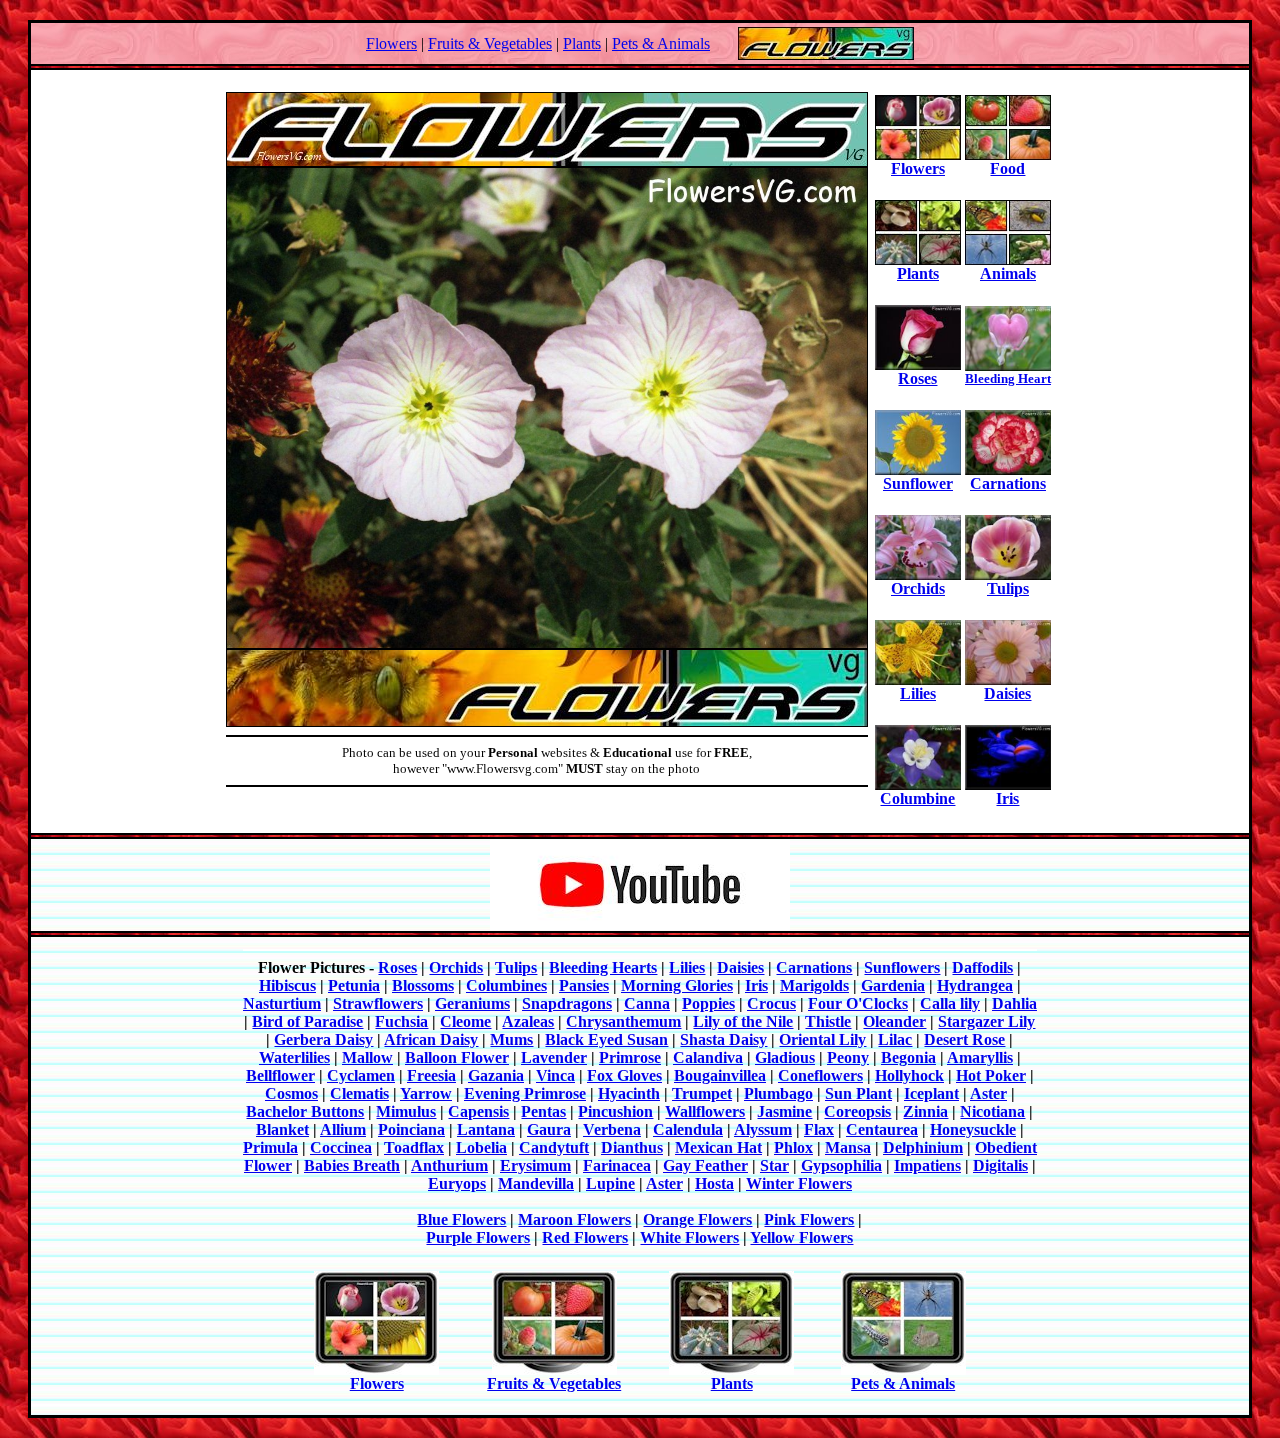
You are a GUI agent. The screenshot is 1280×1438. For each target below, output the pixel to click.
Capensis (478, 1111)
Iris (1007, 798)
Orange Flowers (697, 1219)
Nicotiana (992, 1111)
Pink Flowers (809, 1219)
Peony (848, 1057)
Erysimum (535, 1165)
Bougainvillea (720, 1075)
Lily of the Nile (743, 1021)
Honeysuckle (973, 1129)
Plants (582, 43)
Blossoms (423, 985)
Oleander (894, 1021)
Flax (819, 1129)
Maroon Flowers (574, 1219)
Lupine (610, 1183)
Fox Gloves (624, 1075)
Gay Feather (705, 1165)
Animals (1008, 273)
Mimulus (406, 1111)
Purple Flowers (478, 1237)
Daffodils (982, 967)
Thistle (828, 1021)
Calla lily (950, 1003)
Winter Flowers (799, 1183)
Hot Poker (991, 1075)
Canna (647, 1003)
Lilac (895, 1039)
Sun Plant (858, 1093)
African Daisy (431, 1039)
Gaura (549, 1129)
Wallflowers (705, 1111)
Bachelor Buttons (305, 1111)
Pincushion (615, 1111)
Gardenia (893, 985)
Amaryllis (980, 1057)
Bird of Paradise (307, 1021)
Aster (988, 1093)
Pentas (543, 1111)
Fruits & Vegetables (490, 43)
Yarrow (426, 1093)
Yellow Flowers (801, 1237)
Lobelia (481, 1147)
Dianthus (632, 1147)
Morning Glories (677, 985)
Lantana (486, 1129)
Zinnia (925, 1111)
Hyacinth (629, 1093)
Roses (917, 378)
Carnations (1008, 483)
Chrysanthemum (623, 1021)
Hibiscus (287, 985)
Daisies (1007, 693)
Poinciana (411, 1129)
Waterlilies (294, 1057)
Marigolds (814, 985)
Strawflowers (378, 1003)
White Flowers (689, 1237)
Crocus (771, 1003)
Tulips (1008, 588)
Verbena (612, 1129)
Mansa (848, 1147)
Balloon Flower (457, 1057)
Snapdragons (567, 1003)
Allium (343, 1129)
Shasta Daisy (723, 1039)
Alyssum (763, 1129)
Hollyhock (909, 1075)
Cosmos (291, 1093)
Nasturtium (282, 1003)
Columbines (506, 985)
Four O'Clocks (858, 1003)
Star (774, 1165)
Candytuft (554, 1147)
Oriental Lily (822, 1039)
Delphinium (923, 1147)
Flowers (391, 43)
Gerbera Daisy (323, 1039)
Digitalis (1000, 1165)
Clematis (359, 1093)
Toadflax (414, 1147)
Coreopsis (857, 1111)
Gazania (496, 1075)
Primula (270, 1147)
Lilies (918, 693)
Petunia (354, 985)
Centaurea (882, 1129)
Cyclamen (361, 1075)
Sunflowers (902, 967)
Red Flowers (585, 1237)
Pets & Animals (661, 43)
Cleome (465, 1021)
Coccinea (341, 1147)
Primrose (630, 1057)
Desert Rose (964, 1039)
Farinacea (617, 1165)
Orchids (918, 588)
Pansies (584, 985)
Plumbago (778, 1093)
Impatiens (927, 1165)
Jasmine (784, 1111)
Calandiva (708, 1057)
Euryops (457, 1183)
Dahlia (1014, 1003)
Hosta (714, 1183)
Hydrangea (975, 985)
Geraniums (472, 1003)
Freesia (431, 1075)
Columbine (917, 798)
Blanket (282, 1129)
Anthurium (449, 1165)
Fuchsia (401, 1021)
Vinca (555, 1075)
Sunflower (918, 483)
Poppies (708, 1003)
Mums (511, 1039)
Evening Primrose (525, 1093)
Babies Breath (352, 1165)
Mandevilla (536, 1183)
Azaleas (528, 1021)
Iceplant (931, 1093)
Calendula (688, 1129)
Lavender (554, 1057)
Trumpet (702, 1093)
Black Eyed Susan (606, 1039)
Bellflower (280, 1075)
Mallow (367, 1057)
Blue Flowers (461, 1219)
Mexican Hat (718, 1147)
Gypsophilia (841, 1165)
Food (1007, 168)
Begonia (908, 1057)
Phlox (793, 1147)
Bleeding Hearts (603, 967)
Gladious (785, 1057)
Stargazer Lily (986, 1021)
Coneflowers (820, 1075)
